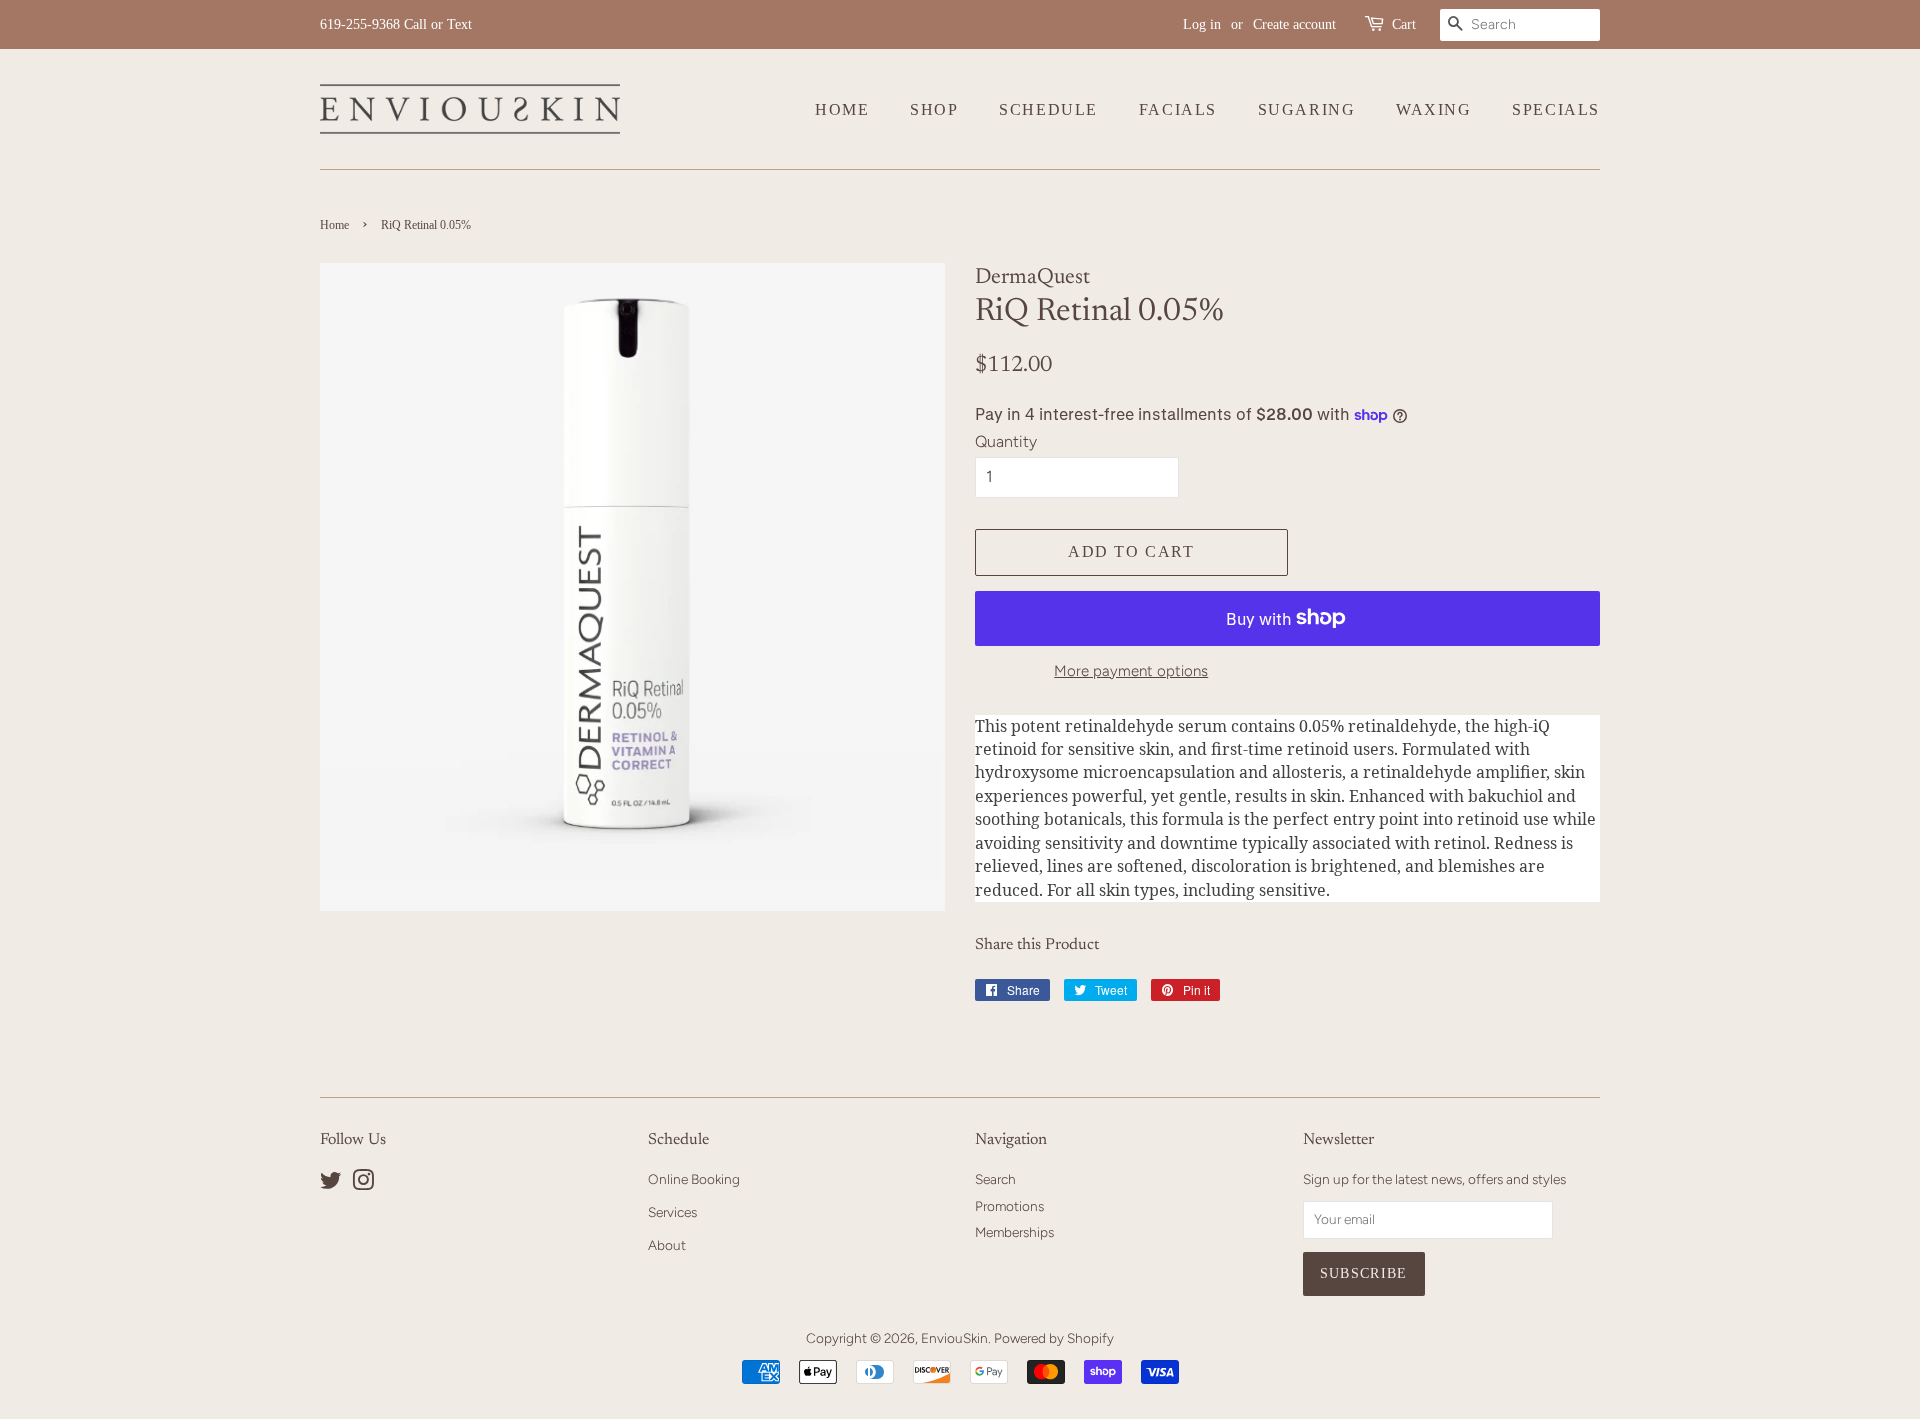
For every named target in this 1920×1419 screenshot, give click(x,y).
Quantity (1006, 441)
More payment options (1131, 671)
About (667, 1245)
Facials (1178, 109)
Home (842, 109)
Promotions (1009, 1206)
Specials (1556, 109)
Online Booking (694, 1179)
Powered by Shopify (1054, 1338)
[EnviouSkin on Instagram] (363, 1184)
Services (672, 1212)
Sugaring (1307, 109)
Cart (1404, 24)
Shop (934, 109)
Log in (1202, 24)
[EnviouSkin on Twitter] (331, 1184)
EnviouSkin (954, 1338)
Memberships (1014, 1232)
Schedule (1048, 109)
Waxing (1434, 109)
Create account (1294, 24)
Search (995, 1179)
